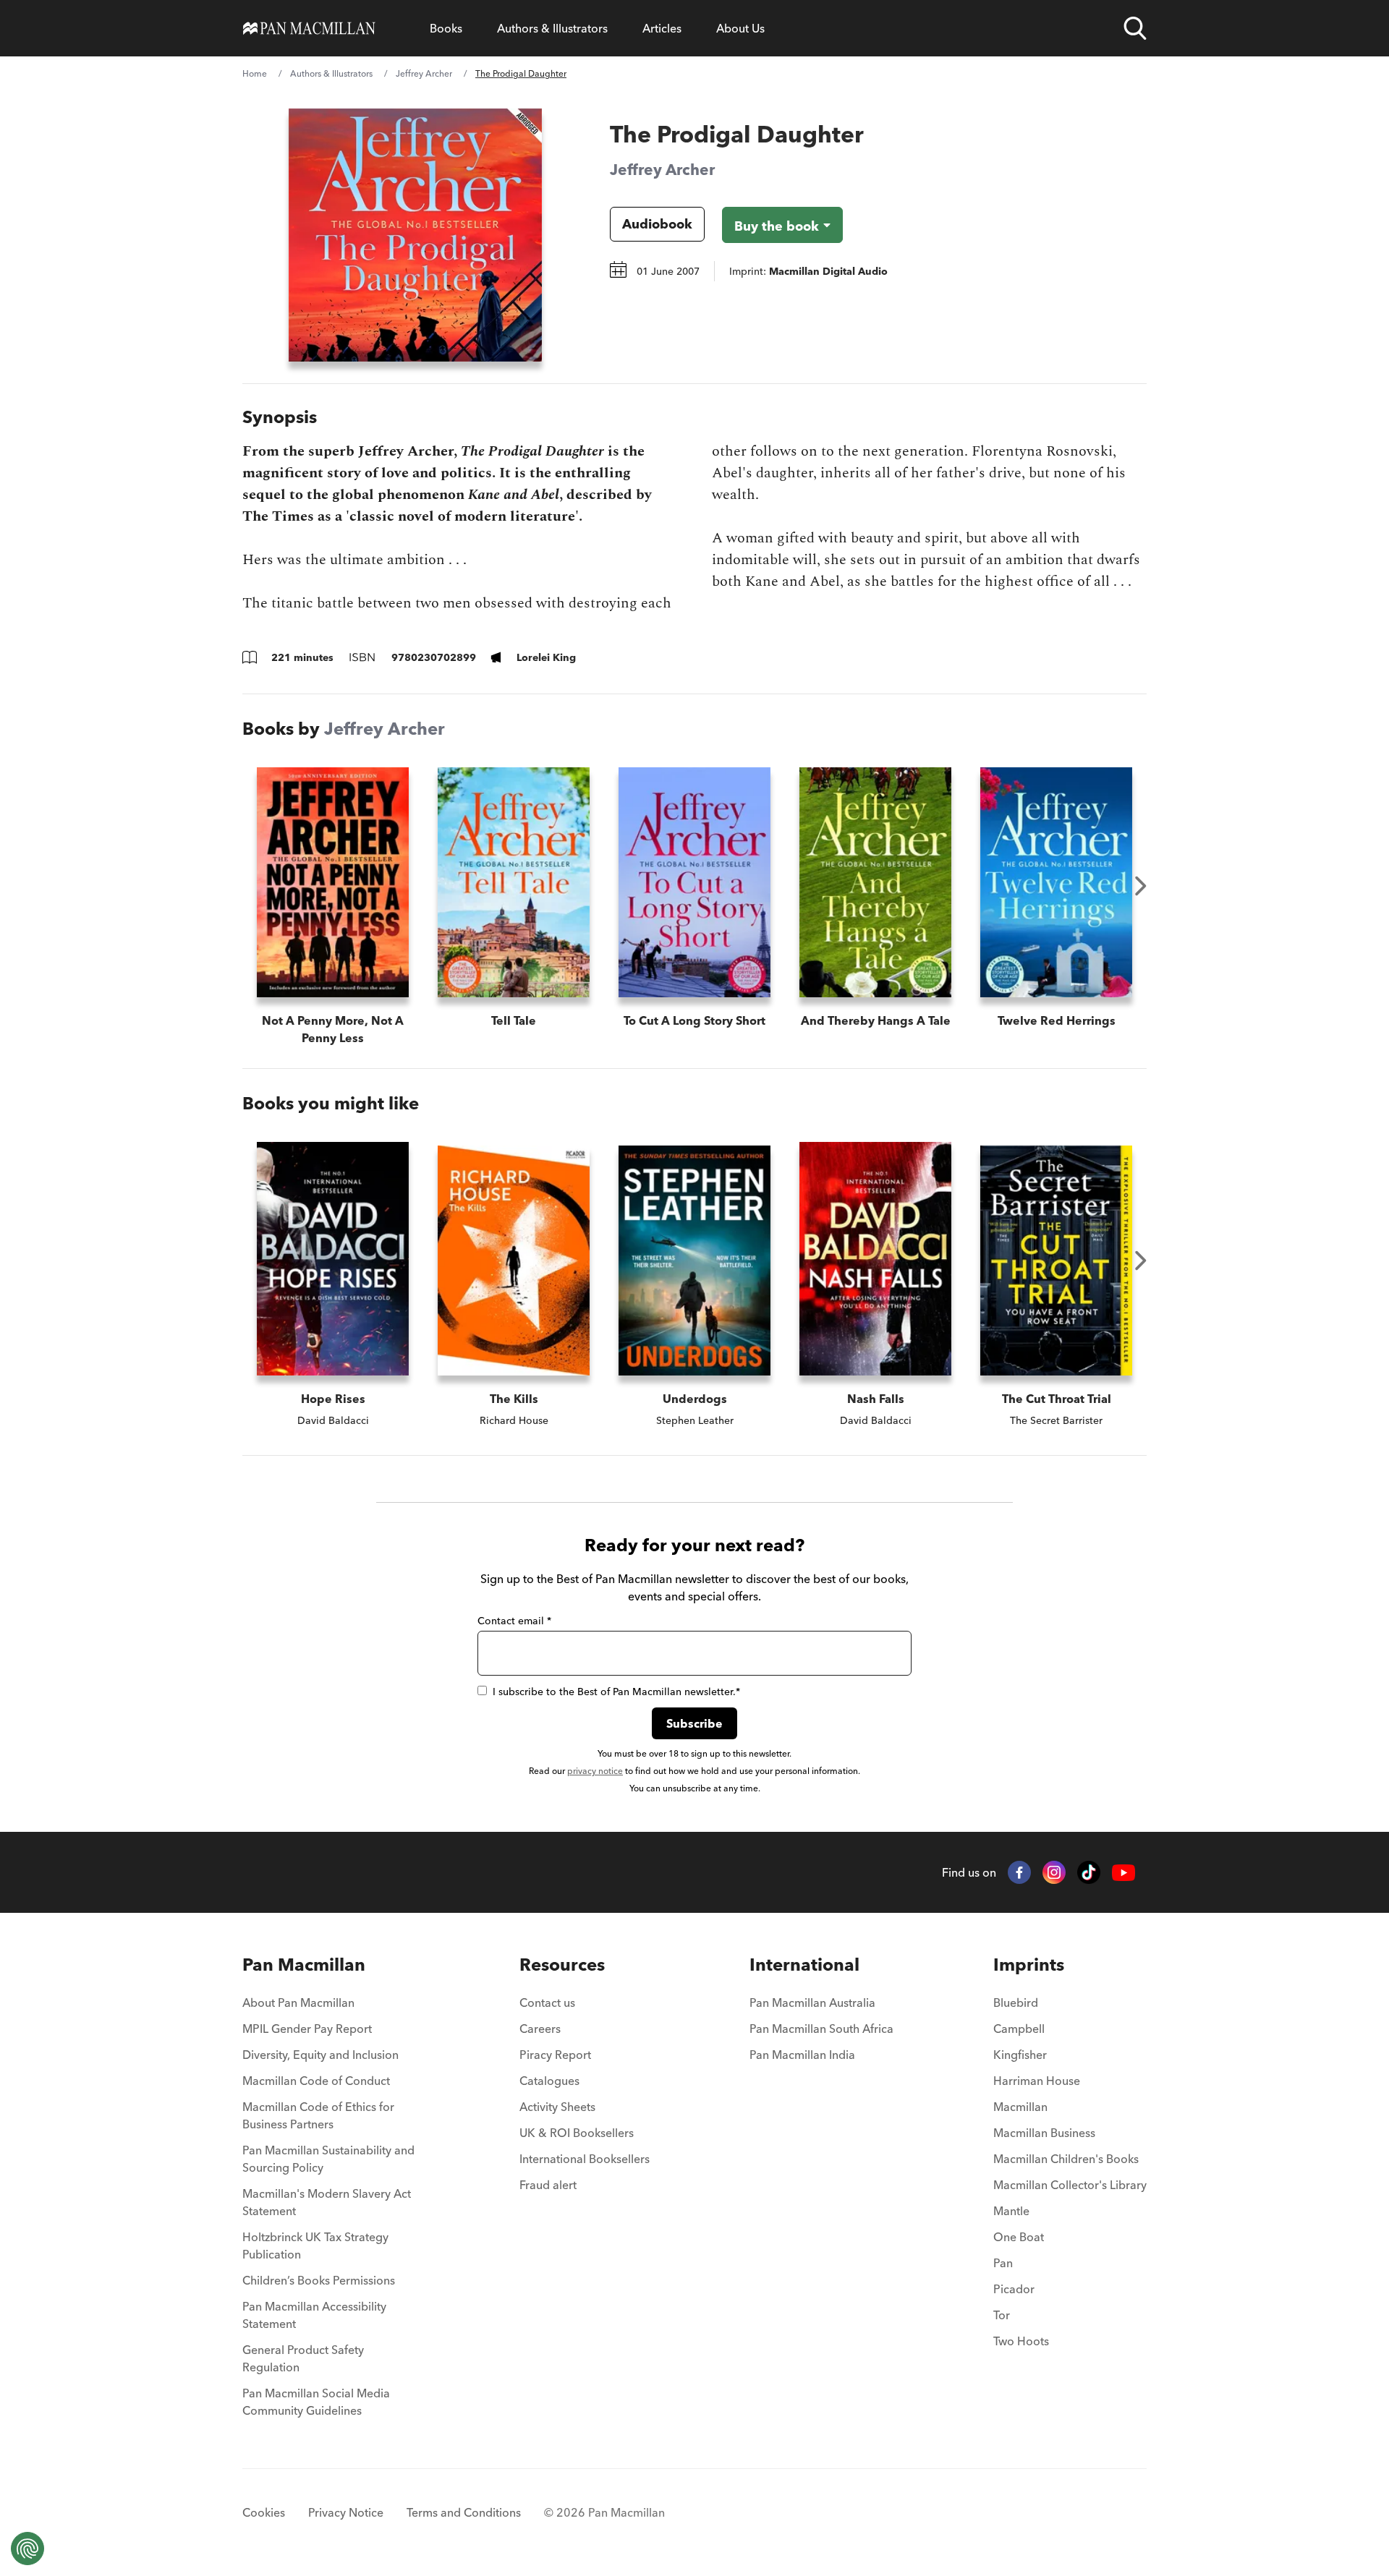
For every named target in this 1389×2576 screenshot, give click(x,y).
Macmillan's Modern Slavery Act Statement (327, 2202)
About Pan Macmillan (298, 2003)
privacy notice (595, 1771)
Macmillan (1020, 2107)
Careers (540, 2029)
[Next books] (1141, 886)
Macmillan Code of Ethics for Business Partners (318, 2115)
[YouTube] (1123, 1873)
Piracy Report (555, 2055)
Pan (1003, 2263)
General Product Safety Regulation (303, 2358)
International (804, 1965)
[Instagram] (1054, 1872)
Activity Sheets (557, 2107)
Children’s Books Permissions (319, 2280)
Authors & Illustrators (552, 28)
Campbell (1019, 2029)
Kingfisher (1020, 2055)
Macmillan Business (1044, 2133)
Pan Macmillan (304, 1965)
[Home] (309, 28)
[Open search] (1135, 28)
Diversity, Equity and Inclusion (320, 2055)
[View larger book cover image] (415, 235)
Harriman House (1037, 2081)
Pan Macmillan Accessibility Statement (314, 2315)
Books (446, 28)
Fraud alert (548, 2185)
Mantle (1011, 2211)
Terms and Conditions (464, 2512)
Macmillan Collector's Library (1070, 2185)
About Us (740, 28)
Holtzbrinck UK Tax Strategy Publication (315, 2246)
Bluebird (1016, 2003)
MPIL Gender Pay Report (307, 2029)
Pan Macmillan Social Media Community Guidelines (316, 2402)
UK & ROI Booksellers (577, 2133)
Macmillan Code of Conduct (316, 2081)
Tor (1002, 2315)
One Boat (1019, 2237)
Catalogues (549, 2081)
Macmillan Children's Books (1066, 2159)
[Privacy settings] (27, 2549)
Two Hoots (1021, 2341)
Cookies (264, 2512)
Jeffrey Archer (424, 73)
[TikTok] (1089, 1872)
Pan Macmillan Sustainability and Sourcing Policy (328, 2159)
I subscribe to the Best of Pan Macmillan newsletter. (616, 1692)
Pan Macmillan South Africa (821, 2029)
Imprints (1029, 1965)
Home (255, 73)
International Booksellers (585, 2159)
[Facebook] (1019, 1872)
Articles (662, 28)
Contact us (547, 2003)
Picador (1014, 2289)
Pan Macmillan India (802, 2055)
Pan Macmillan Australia (812, 2003)
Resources (562, 1965)
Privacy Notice (346, 2512)
